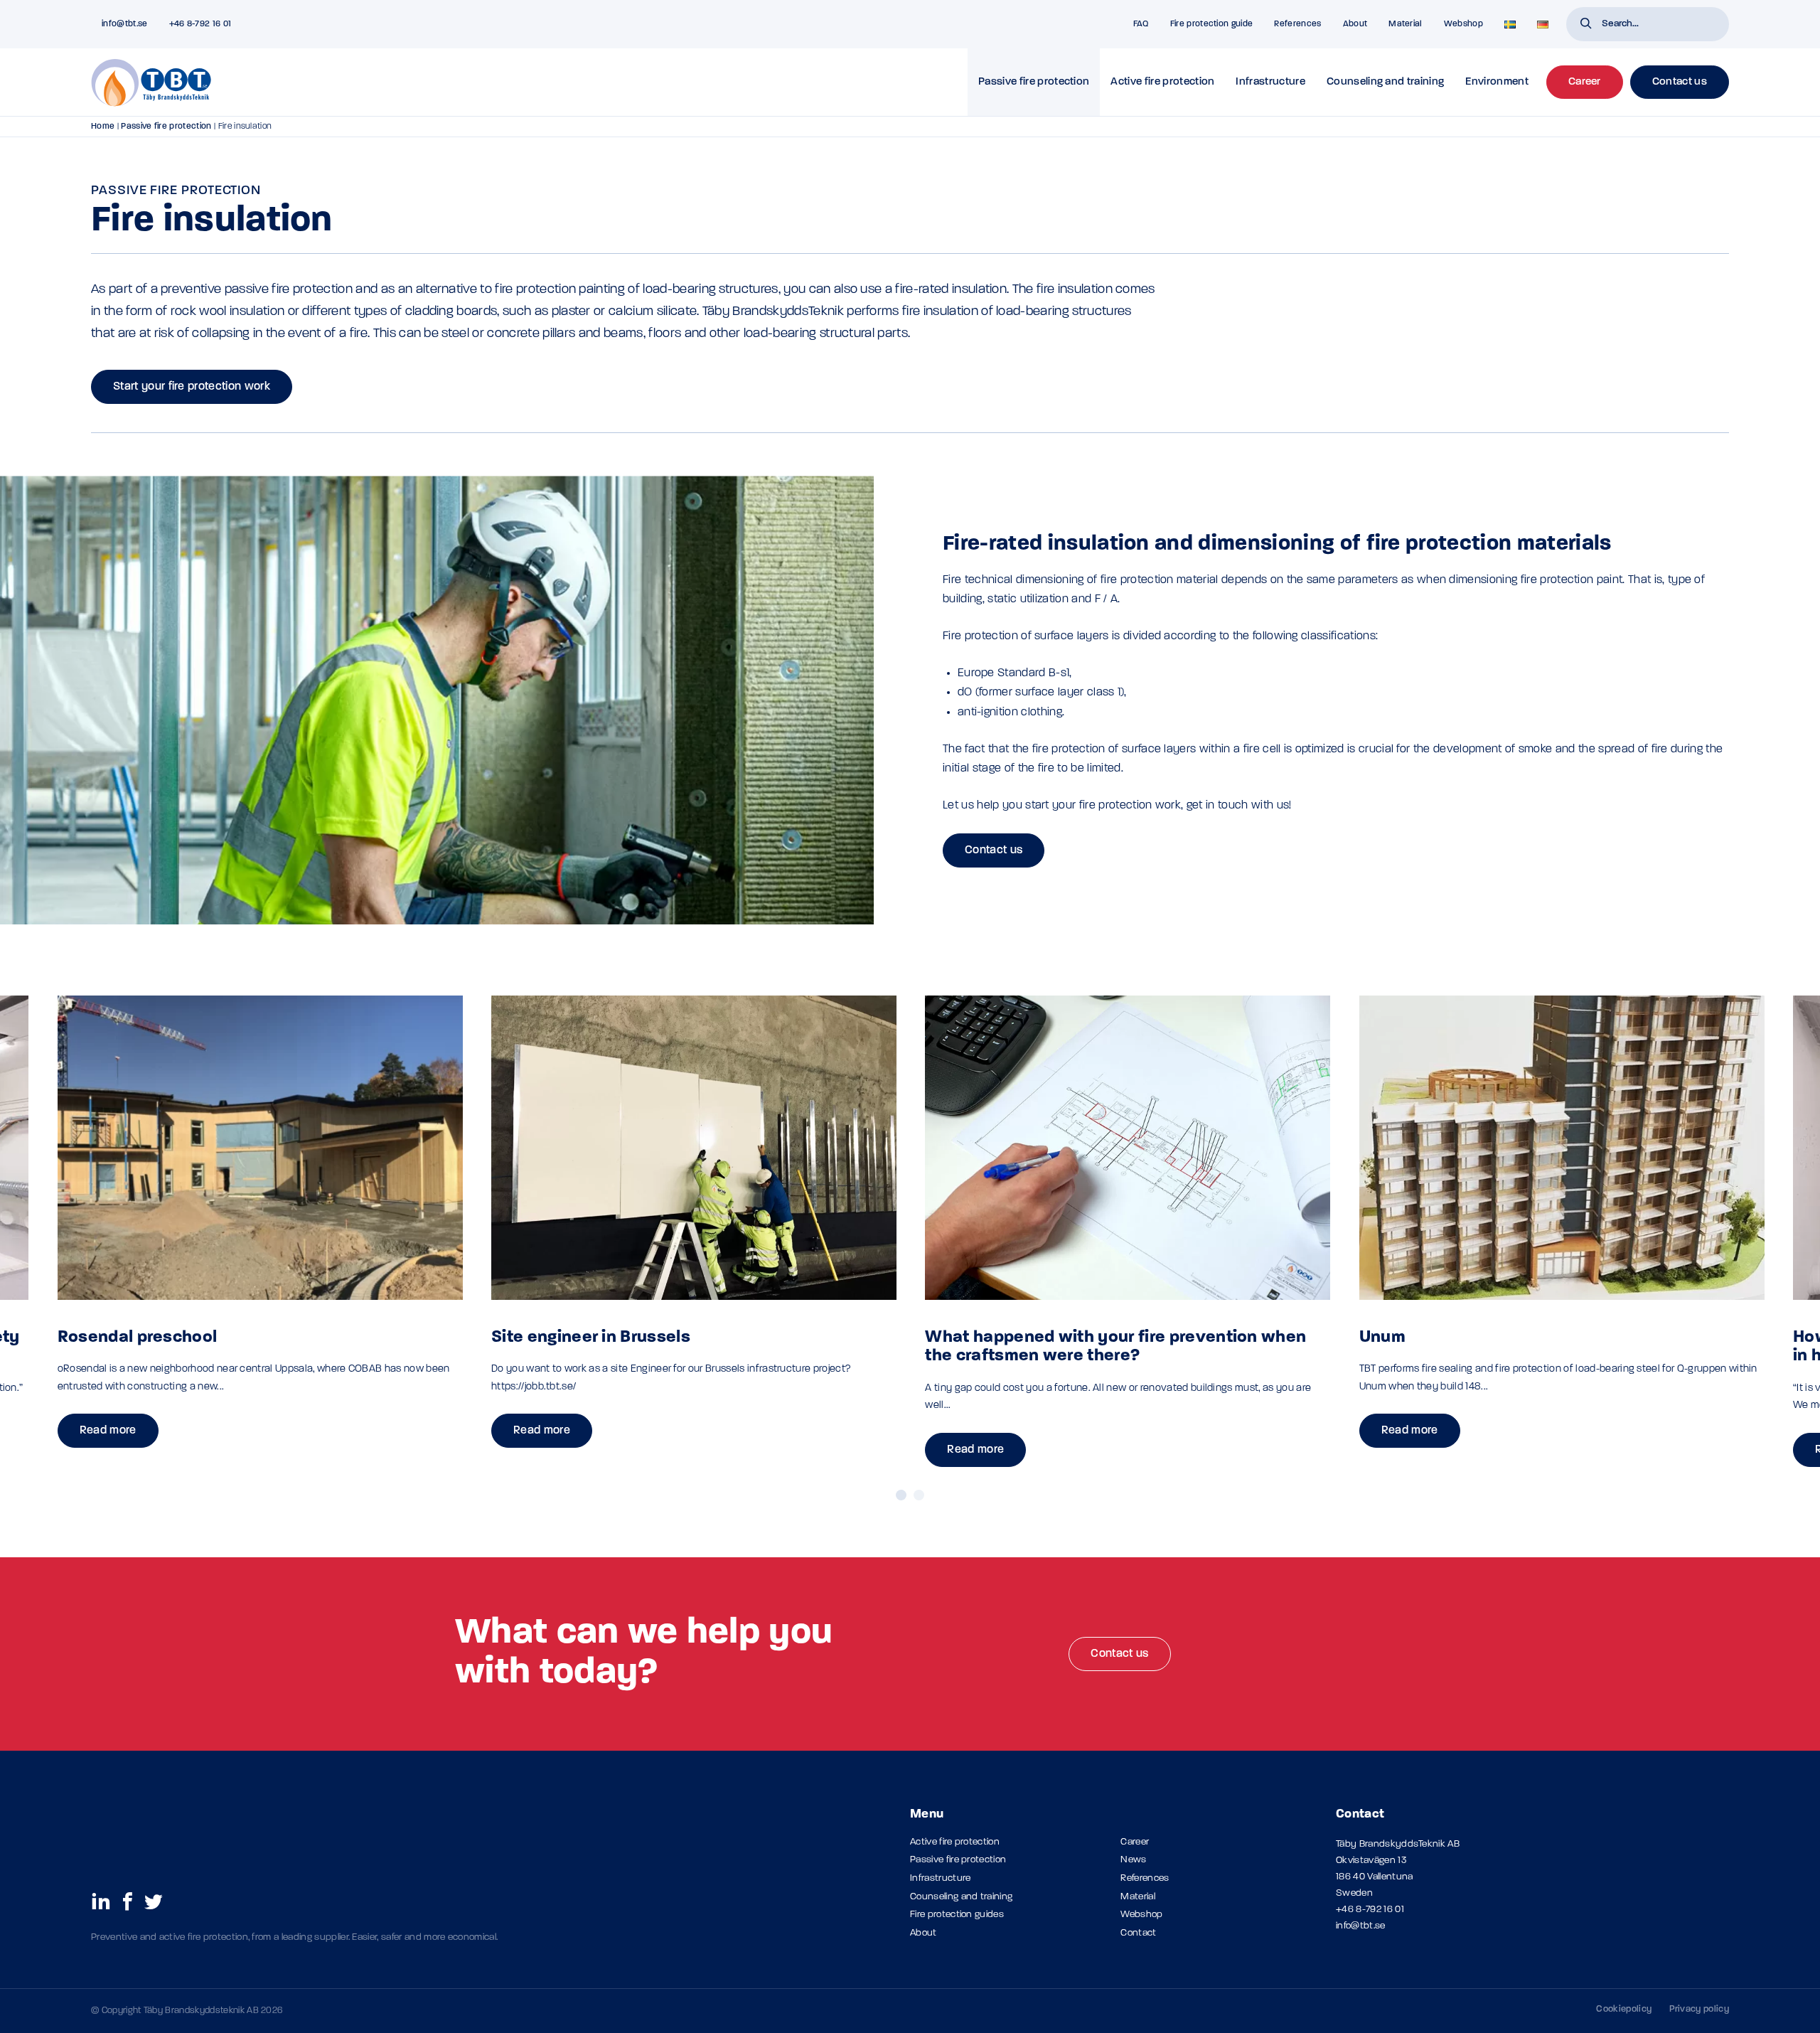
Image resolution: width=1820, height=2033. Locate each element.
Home (103, 127)
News (1133, 1860)
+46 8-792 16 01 (1370, 1910)
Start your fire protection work (192, 387)
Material (1406, 24)
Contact (1138, 1933)
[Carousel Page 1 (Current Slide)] (901, 1495)
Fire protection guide (1212, 24)
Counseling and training (1385, 82)
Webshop (1463, 24)
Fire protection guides (957, 1915)
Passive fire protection (1034, 82)
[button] (1586, 25)
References (1297, 24)
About (1355, 24)
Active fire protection (1162, 82)
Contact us (994, 850)
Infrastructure (1270, 82)
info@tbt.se (1361, 1926)
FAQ (1141, 24)
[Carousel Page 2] (919, 1495)
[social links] (101, 1901)
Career (1135, 1842)
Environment (1497, 82)
